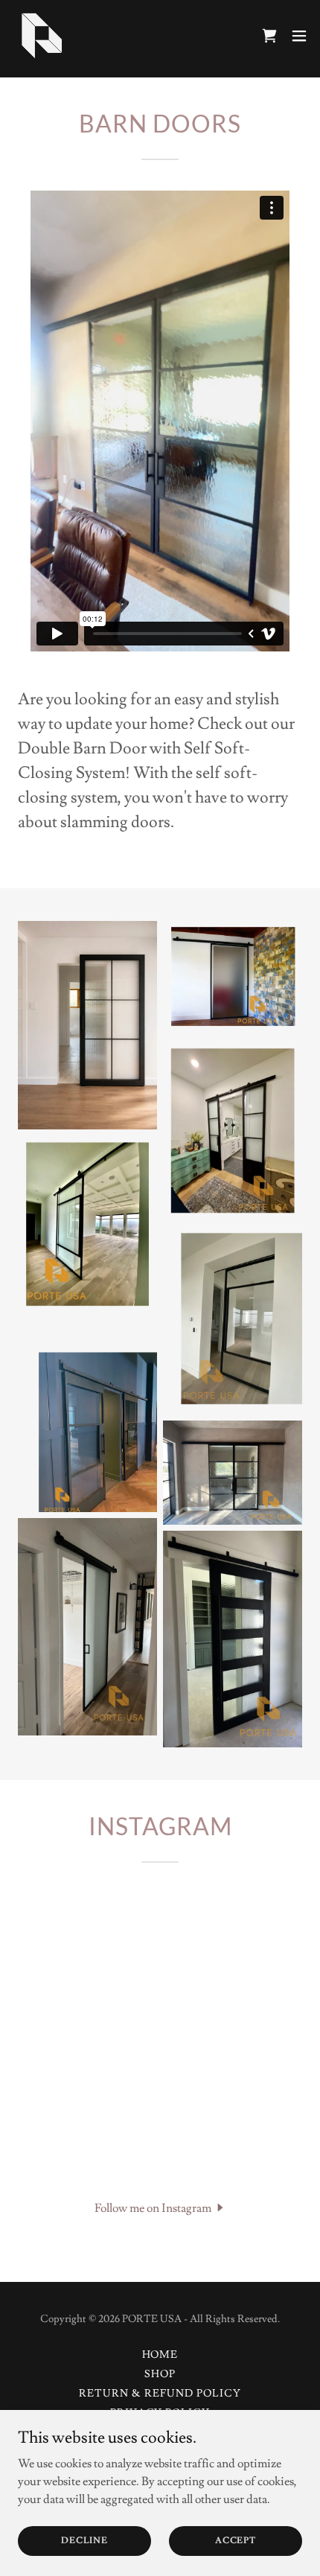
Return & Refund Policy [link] (160, 2394)
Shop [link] (160, 2374)
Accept (236, 2541)
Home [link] (160, 2355)
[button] (299, 36)
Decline (84, 2541)
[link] (42, 36)
